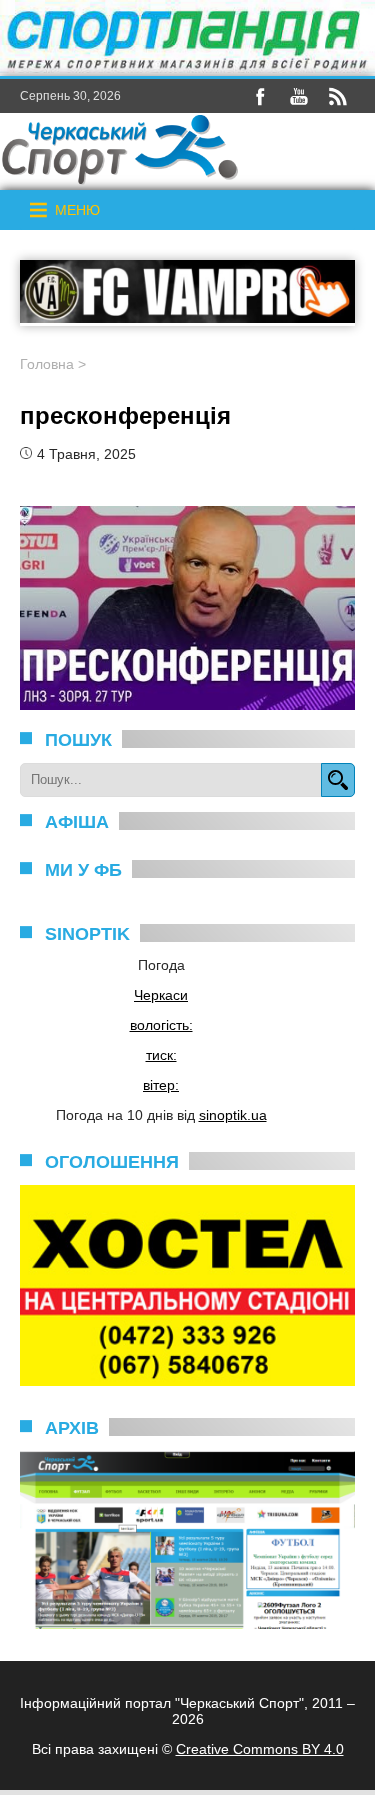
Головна (47, 364)
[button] (77, 210)
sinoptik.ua (233, 1115)
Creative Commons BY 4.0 (260, 1749)
